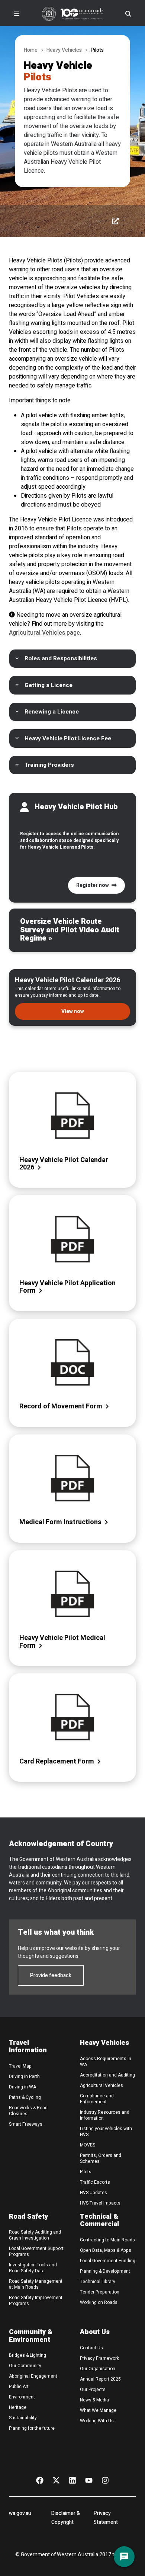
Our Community (25, 2366)
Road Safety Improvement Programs (36, 2301)
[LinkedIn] (72, 2480)
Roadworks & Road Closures (28, 2111)
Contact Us (91, 2348)
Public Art (19, 2387)
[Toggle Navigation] (17, 14)
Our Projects (93, 2390)
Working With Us (97, 2421)
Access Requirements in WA (106, 2062)
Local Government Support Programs (36, 2251)
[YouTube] (89, 2480)
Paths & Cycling (25, 2097)
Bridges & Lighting (28, 2355)
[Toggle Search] (128, 14)
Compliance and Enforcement (97, 2099)
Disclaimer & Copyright (66, 2518)
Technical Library (98, 2282)
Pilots (86, 2172)
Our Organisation (98, 2369)
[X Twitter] (56, 2480)
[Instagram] (105, 2480)
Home (31, 50)
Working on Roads (99, 2302)
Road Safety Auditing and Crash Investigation (35, 2235)
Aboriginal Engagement (33, 2376)
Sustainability (23, 2418)
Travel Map (20, 2066)
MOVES (88, 2145)
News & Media (94, 2400)
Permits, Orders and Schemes (101, 2158)
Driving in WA (22, 2087)
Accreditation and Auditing (107, 2075)
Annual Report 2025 (100, 2379)
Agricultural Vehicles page (44, 633)
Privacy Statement (106, 2518)
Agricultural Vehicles (101, 2085)
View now (73, 1011)
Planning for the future (32, 2428)
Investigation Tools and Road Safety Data (33, 2268)
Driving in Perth (24, 2077)
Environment (22, 2397)
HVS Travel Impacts (100, 2203)
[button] (72, 659)
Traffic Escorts (95, 2182)
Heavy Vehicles (64, 50)
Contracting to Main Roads (107, 2240)
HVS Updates (94, 2193)
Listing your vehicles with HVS (106, 2132)
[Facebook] (40, 2480)
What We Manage (98, 2410)
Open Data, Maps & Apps (106, 2250)
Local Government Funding (108, 2261)
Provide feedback (51, 1975)
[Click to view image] (115, 221)
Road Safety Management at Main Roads (36, 2284)
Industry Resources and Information (105, 2115)
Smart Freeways (26, 2124)
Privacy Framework (99, 2358)
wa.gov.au (20, 2513)
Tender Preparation (100, 2292)
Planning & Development (105, 2271)
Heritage (18, 2407)
